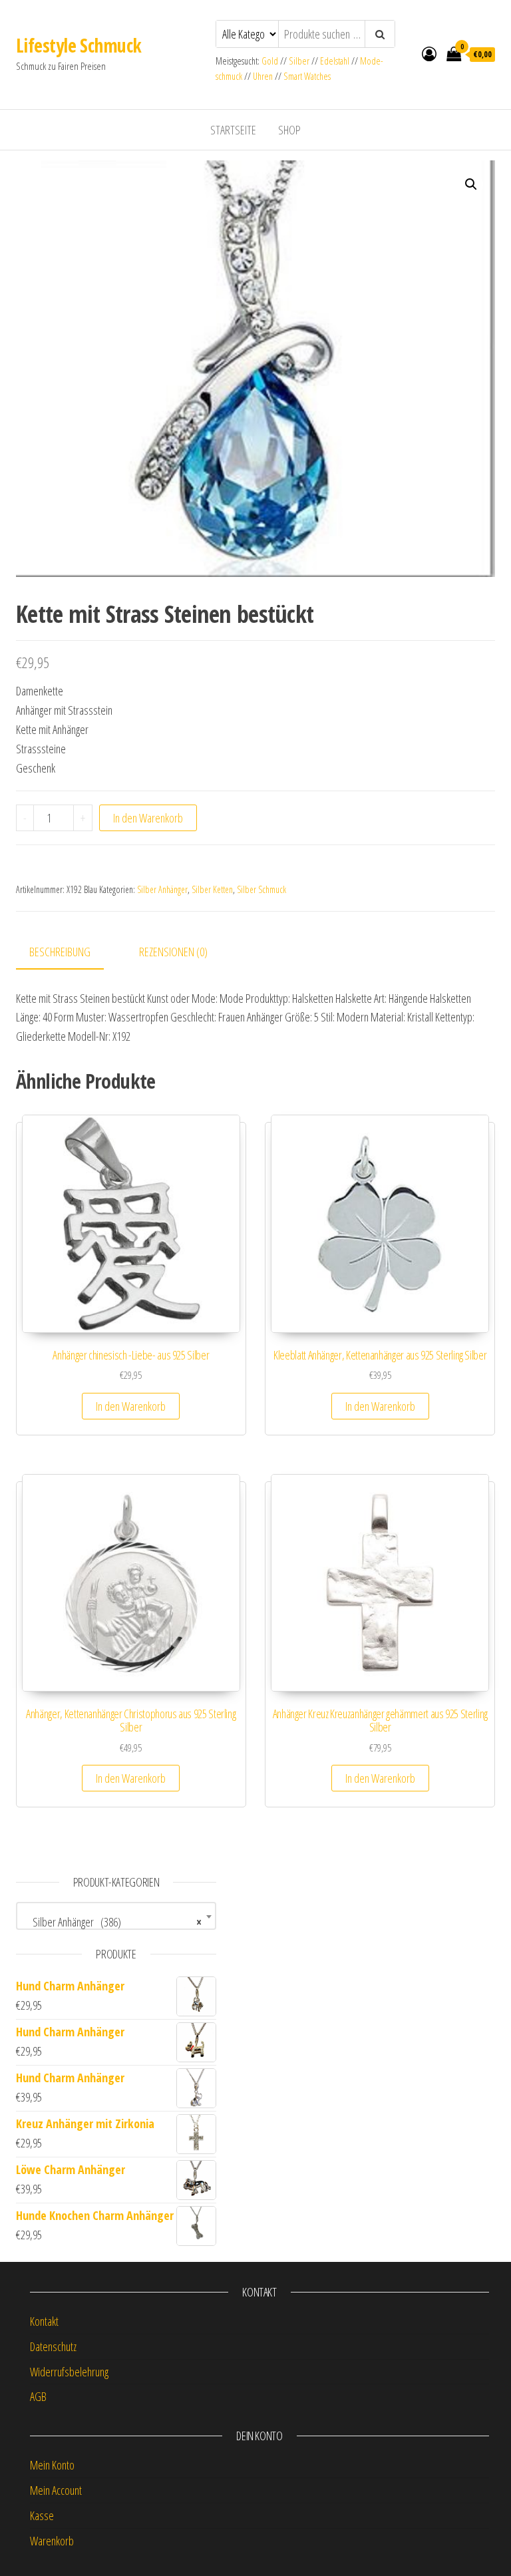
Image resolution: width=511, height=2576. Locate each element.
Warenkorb (52, 2541)
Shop (289, 130)
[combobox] (116, 1916)
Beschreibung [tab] (60, 952)
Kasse (42, 2515)
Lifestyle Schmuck (79, 45)
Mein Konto (52, 2465)
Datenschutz (53, 2346)
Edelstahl (335, 61)
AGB (38, 2396)
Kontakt (44, 2321)
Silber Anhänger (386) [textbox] (112, 1922)
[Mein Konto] (429, 53)
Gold (271, 61)
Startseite (233, 130)
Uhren (263, 76)
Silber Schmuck (261, 889)
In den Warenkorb (148, 818)
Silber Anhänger (162, 889)
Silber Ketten (212, 889)
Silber (299, 61)
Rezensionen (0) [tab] (173, 952)
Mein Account (56, 2490)
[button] (471, 184)
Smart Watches (307, 76)
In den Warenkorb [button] (131, 1406)
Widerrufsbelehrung (69, 2372)
